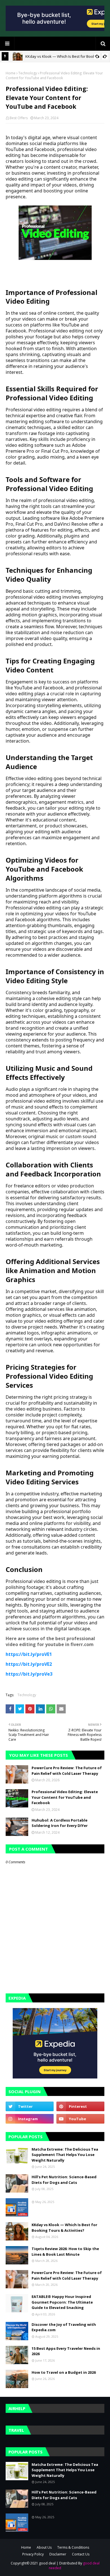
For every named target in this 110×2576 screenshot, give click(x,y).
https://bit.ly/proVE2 (29, 1664)
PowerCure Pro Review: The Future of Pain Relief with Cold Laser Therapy (67, 1771)
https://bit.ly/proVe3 (29, 1674)
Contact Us (81, 2554)
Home (11, 73)
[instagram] (30, 2119)
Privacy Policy (33, 2554)
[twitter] (30, 2106)
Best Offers (19, 118)
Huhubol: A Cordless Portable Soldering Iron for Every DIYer (60, 1823)
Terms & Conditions (73, 2547)
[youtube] (80, 2119)
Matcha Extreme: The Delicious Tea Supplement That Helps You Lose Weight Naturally (65, 2155)
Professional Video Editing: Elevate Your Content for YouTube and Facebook (65, 1797)
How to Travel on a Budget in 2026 (64, 2372)
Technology (28, 73)
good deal (47, 2563)
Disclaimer (58, 2554)
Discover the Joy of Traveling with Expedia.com (64, 2327)
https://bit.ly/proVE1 (29, 1654)
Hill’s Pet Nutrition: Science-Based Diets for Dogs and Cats (64, 2180)
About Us (44, 2547)
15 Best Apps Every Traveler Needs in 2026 (66, 2351)
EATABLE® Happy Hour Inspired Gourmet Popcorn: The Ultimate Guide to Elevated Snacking (62, 2302)
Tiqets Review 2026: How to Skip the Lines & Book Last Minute (65, 2251)
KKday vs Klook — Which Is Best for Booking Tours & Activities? (64, 2228)
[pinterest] (80, 2106)
